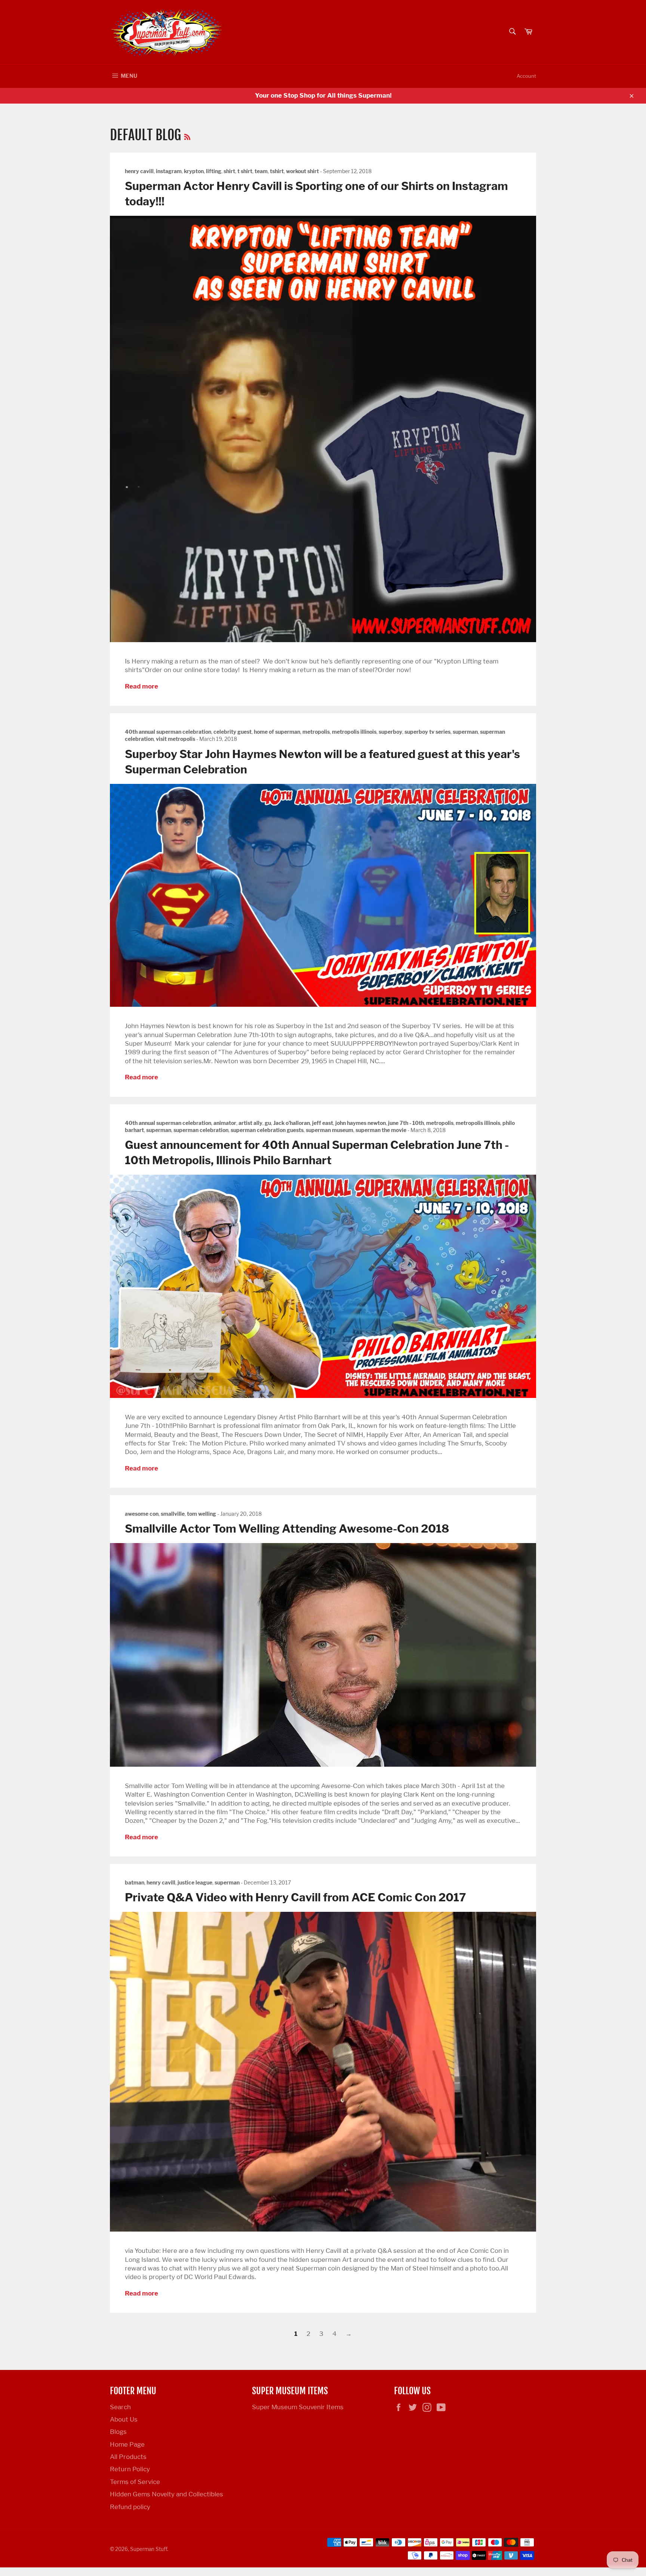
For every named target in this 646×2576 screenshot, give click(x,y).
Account (526, 76)
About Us (124, 2419)
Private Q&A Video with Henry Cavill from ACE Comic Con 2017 (296, 1897)
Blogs (118, 2432)
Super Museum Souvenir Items (298, 2407)
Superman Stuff (149, 2549)
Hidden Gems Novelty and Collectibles (167, 2494)
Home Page (127, 2444)
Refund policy (130, 2507)
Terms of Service (135, 2482)
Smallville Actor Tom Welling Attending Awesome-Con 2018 (287, 1528)
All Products (128, 2457)
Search (120, 2407)
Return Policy (130, 2469)
